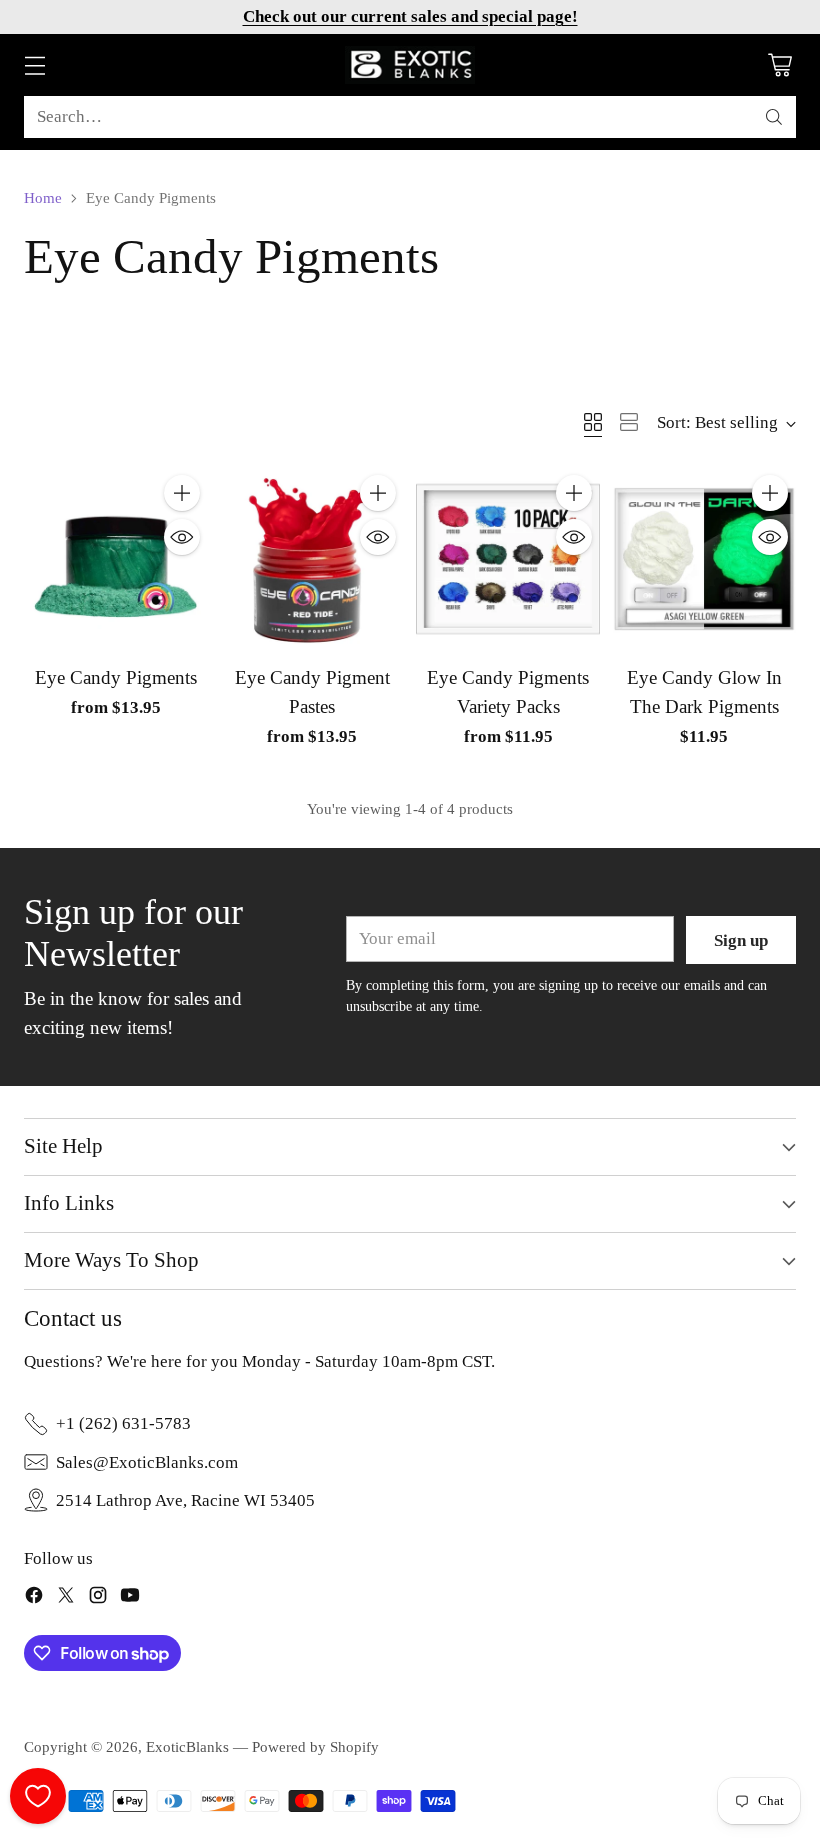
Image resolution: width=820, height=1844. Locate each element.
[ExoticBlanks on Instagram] (98, 1598)
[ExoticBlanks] (410, 65)
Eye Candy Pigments (116, 677)
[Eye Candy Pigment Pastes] (312, 559)
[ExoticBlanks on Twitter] (66, 1598)
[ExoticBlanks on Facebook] (34, 1598)
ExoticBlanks (187, 1746)
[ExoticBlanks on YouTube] (130, 1598)
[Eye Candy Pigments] (116, 559)
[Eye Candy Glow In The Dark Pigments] (704, 559)
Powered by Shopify (315, 1746)
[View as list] (629, 422)
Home (43, 197)
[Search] (774, 117)
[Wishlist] (38, 1796)
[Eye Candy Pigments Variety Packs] (508, 559)
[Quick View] (182, 537)
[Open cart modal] (779, 65)
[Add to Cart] (182, 493)
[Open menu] (34, 65)
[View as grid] (593, 422)
